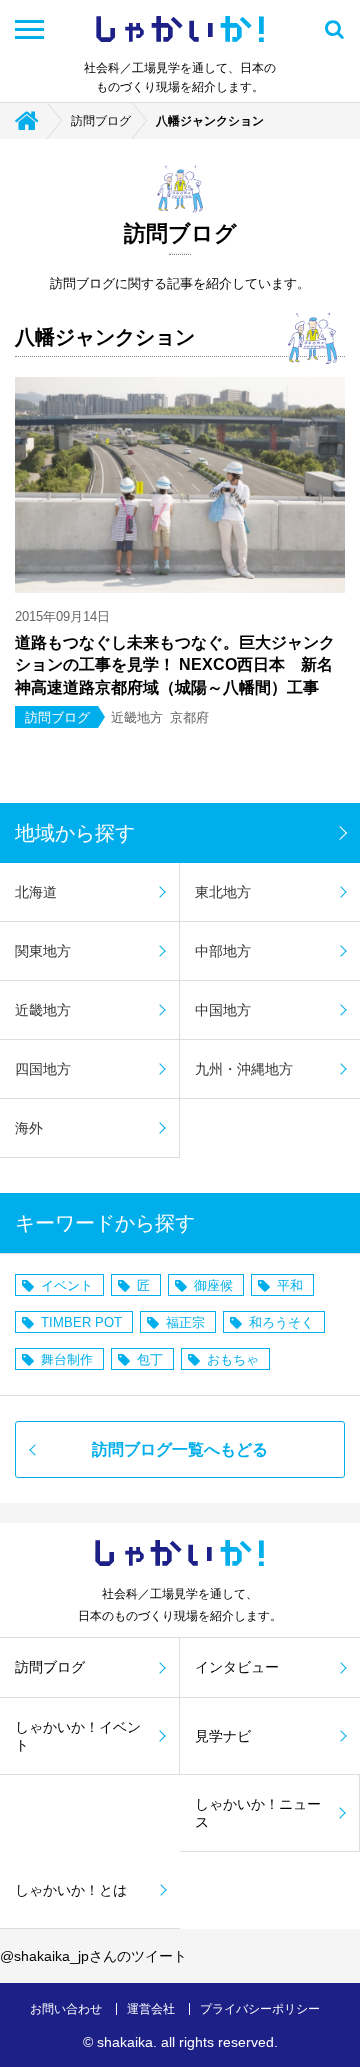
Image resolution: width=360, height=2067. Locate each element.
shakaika (125, 2042)
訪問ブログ (101, 121)
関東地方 (43, 951)
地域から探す (75, 833)
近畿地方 (43, 1010)
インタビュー (237, 1667)
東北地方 (223, 892)
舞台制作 (67, 1359)
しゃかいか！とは (71, 1890)
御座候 (213, 1285)
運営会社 (151, 2009)
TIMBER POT (81, 1322)
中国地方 (223, 1010)
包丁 (150, 1359)
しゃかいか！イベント (78, 1736)
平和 (290, 1285)
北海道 (36, 892)
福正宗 (185, 1322)
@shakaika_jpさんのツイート (93, 1956)
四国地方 (43, 1069)
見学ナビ (223, 1736)
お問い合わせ (66, 2009)
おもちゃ (233, 1359)
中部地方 (223, 951)
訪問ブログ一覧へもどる (180, 1449)
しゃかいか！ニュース (258, 1813)
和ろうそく (281, 1322)
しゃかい (180, 29)
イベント (67, 1285)
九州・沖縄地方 (244, 1069)
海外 (29, 1128)
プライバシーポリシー (260, 2009)
